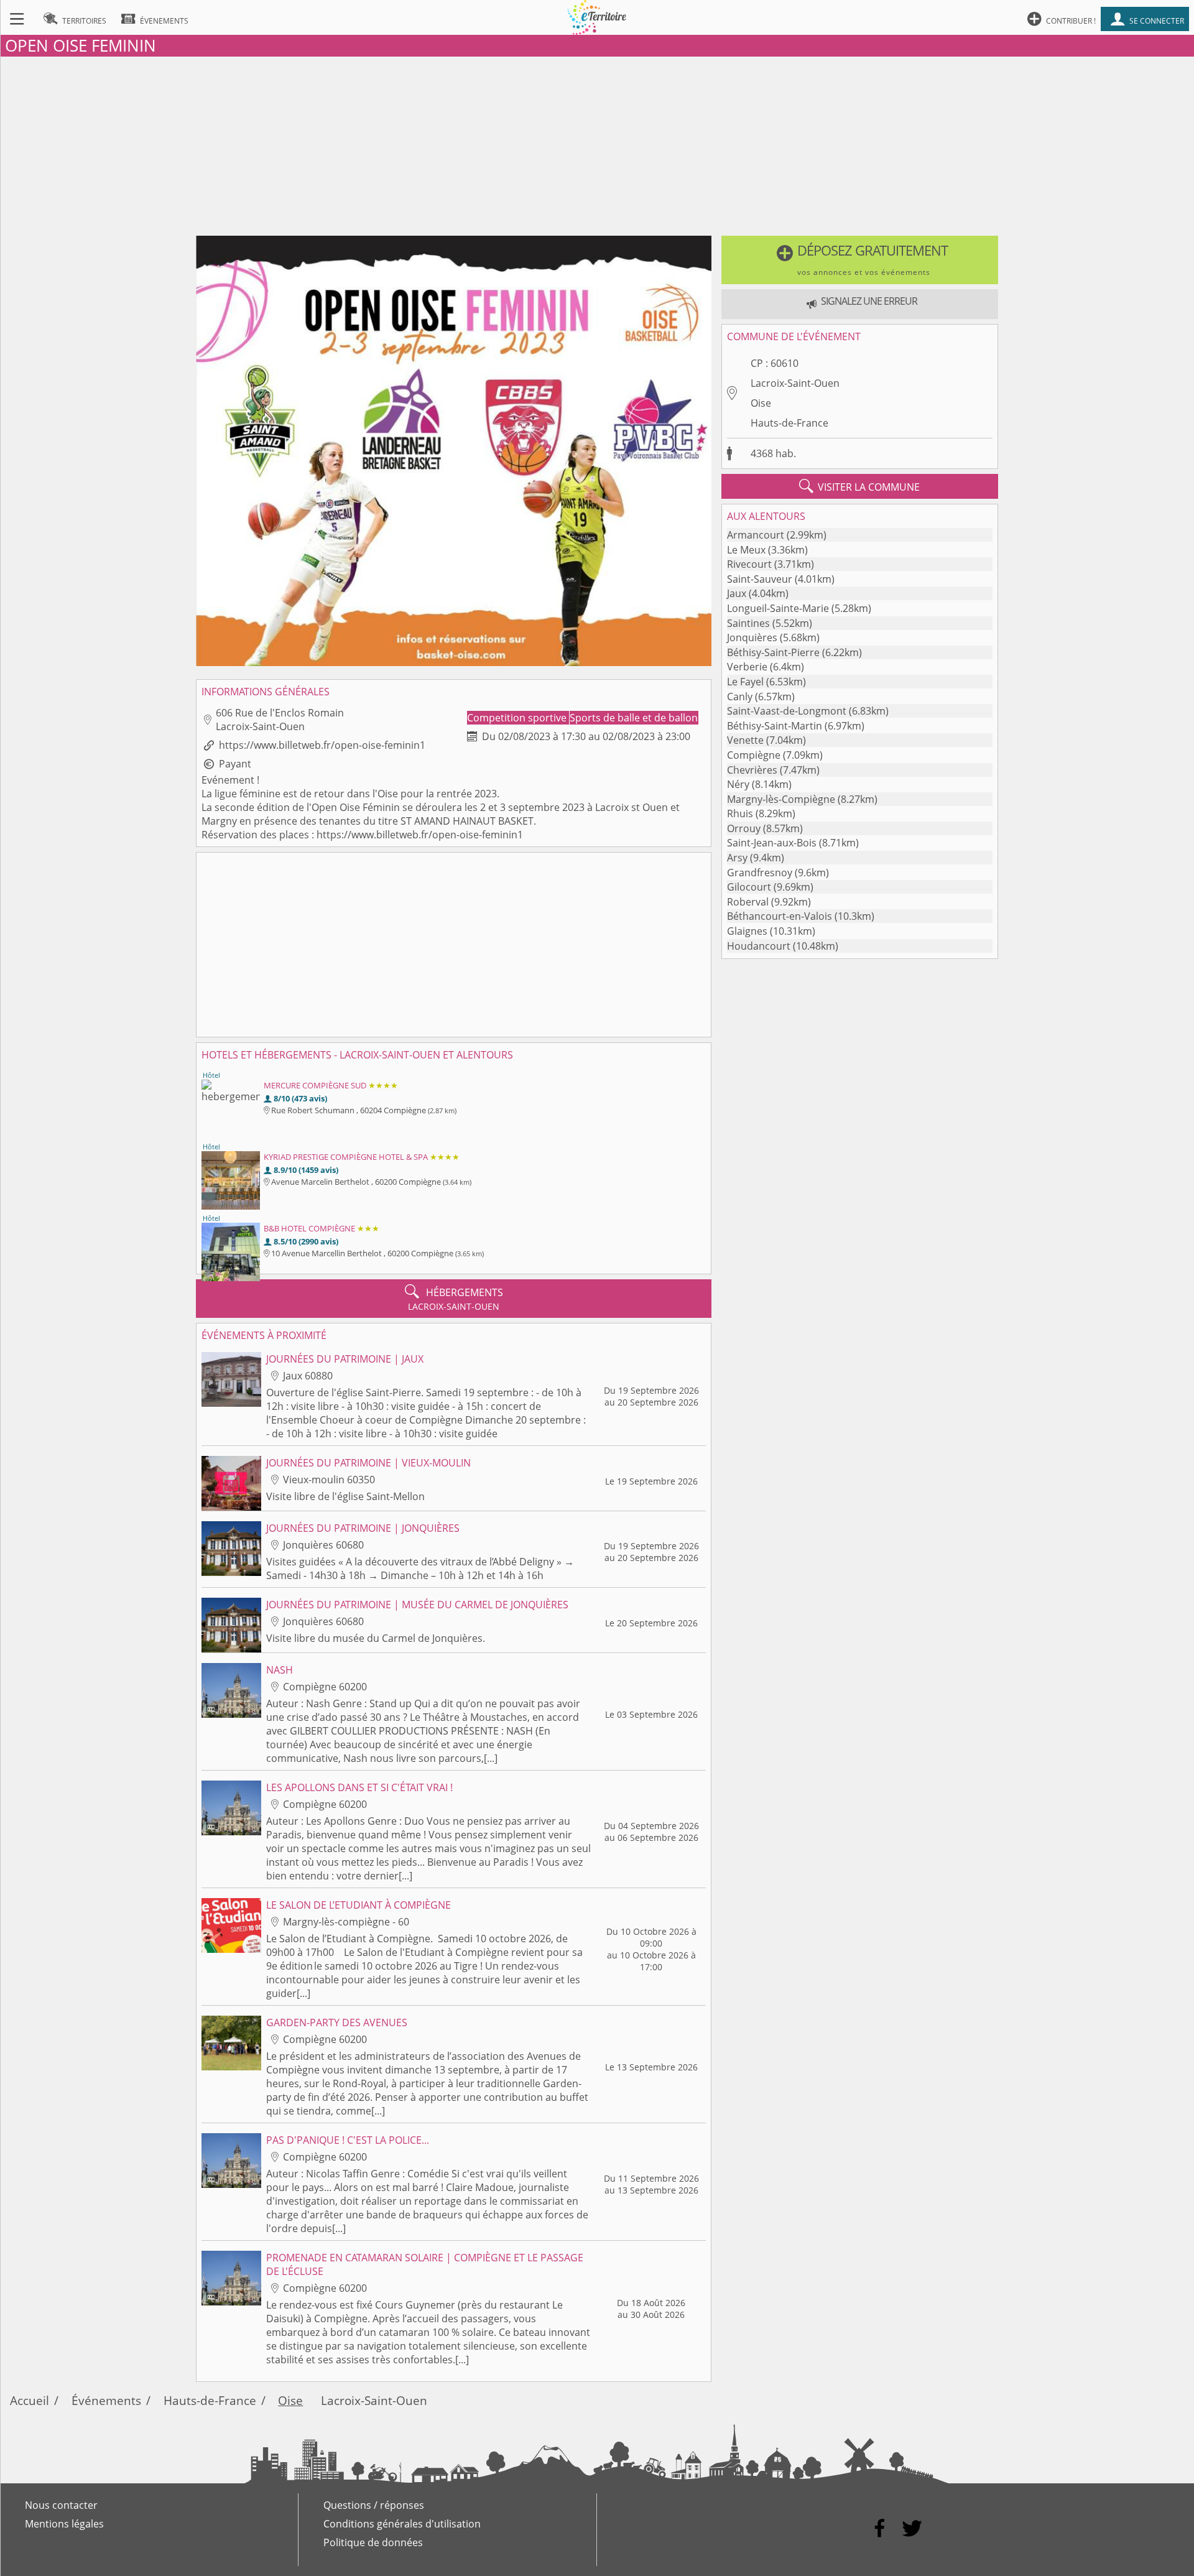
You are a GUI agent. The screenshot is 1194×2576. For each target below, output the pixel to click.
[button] (860, 260)
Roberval (748, 902)
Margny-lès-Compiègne (781, 799)
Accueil (30, 2400)
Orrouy (744, 828)
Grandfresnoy (760, 873)
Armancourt (756, 535)
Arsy (737, 858)
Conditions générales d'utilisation (402, 2524)
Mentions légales (64, 2524)
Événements (106, 2400)
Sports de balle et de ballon (634, 718)
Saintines (748, 623)
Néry (738, 784)
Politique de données (373, 2542)
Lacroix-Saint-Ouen (795, 383)
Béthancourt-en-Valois (780, 916)
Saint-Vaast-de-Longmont (787, 711)
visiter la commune (859, 486)
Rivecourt (749, 564)
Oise (761, 403)
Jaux (737, 593)
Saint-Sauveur (760, 579)
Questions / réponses (374, 2505)
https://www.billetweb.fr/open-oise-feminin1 (322, 745)
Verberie (747, 667)
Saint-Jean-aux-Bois (772, 843)
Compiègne (754, 755)
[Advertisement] (597, 144)
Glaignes (747, 931)
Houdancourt (759, 946)
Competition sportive (518, 718)
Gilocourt (749, 887)
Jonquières (752, 637)
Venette (745, 740)
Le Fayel (745, 682)
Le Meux (746, 550)
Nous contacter (61, 2505)
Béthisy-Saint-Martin (775, 726)
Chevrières (752, 770)
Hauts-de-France (789, 423)
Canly (740, 697)
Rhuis (740, 813)
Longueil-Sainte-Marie (778, 608)
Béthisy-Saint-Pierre (773, 652)
